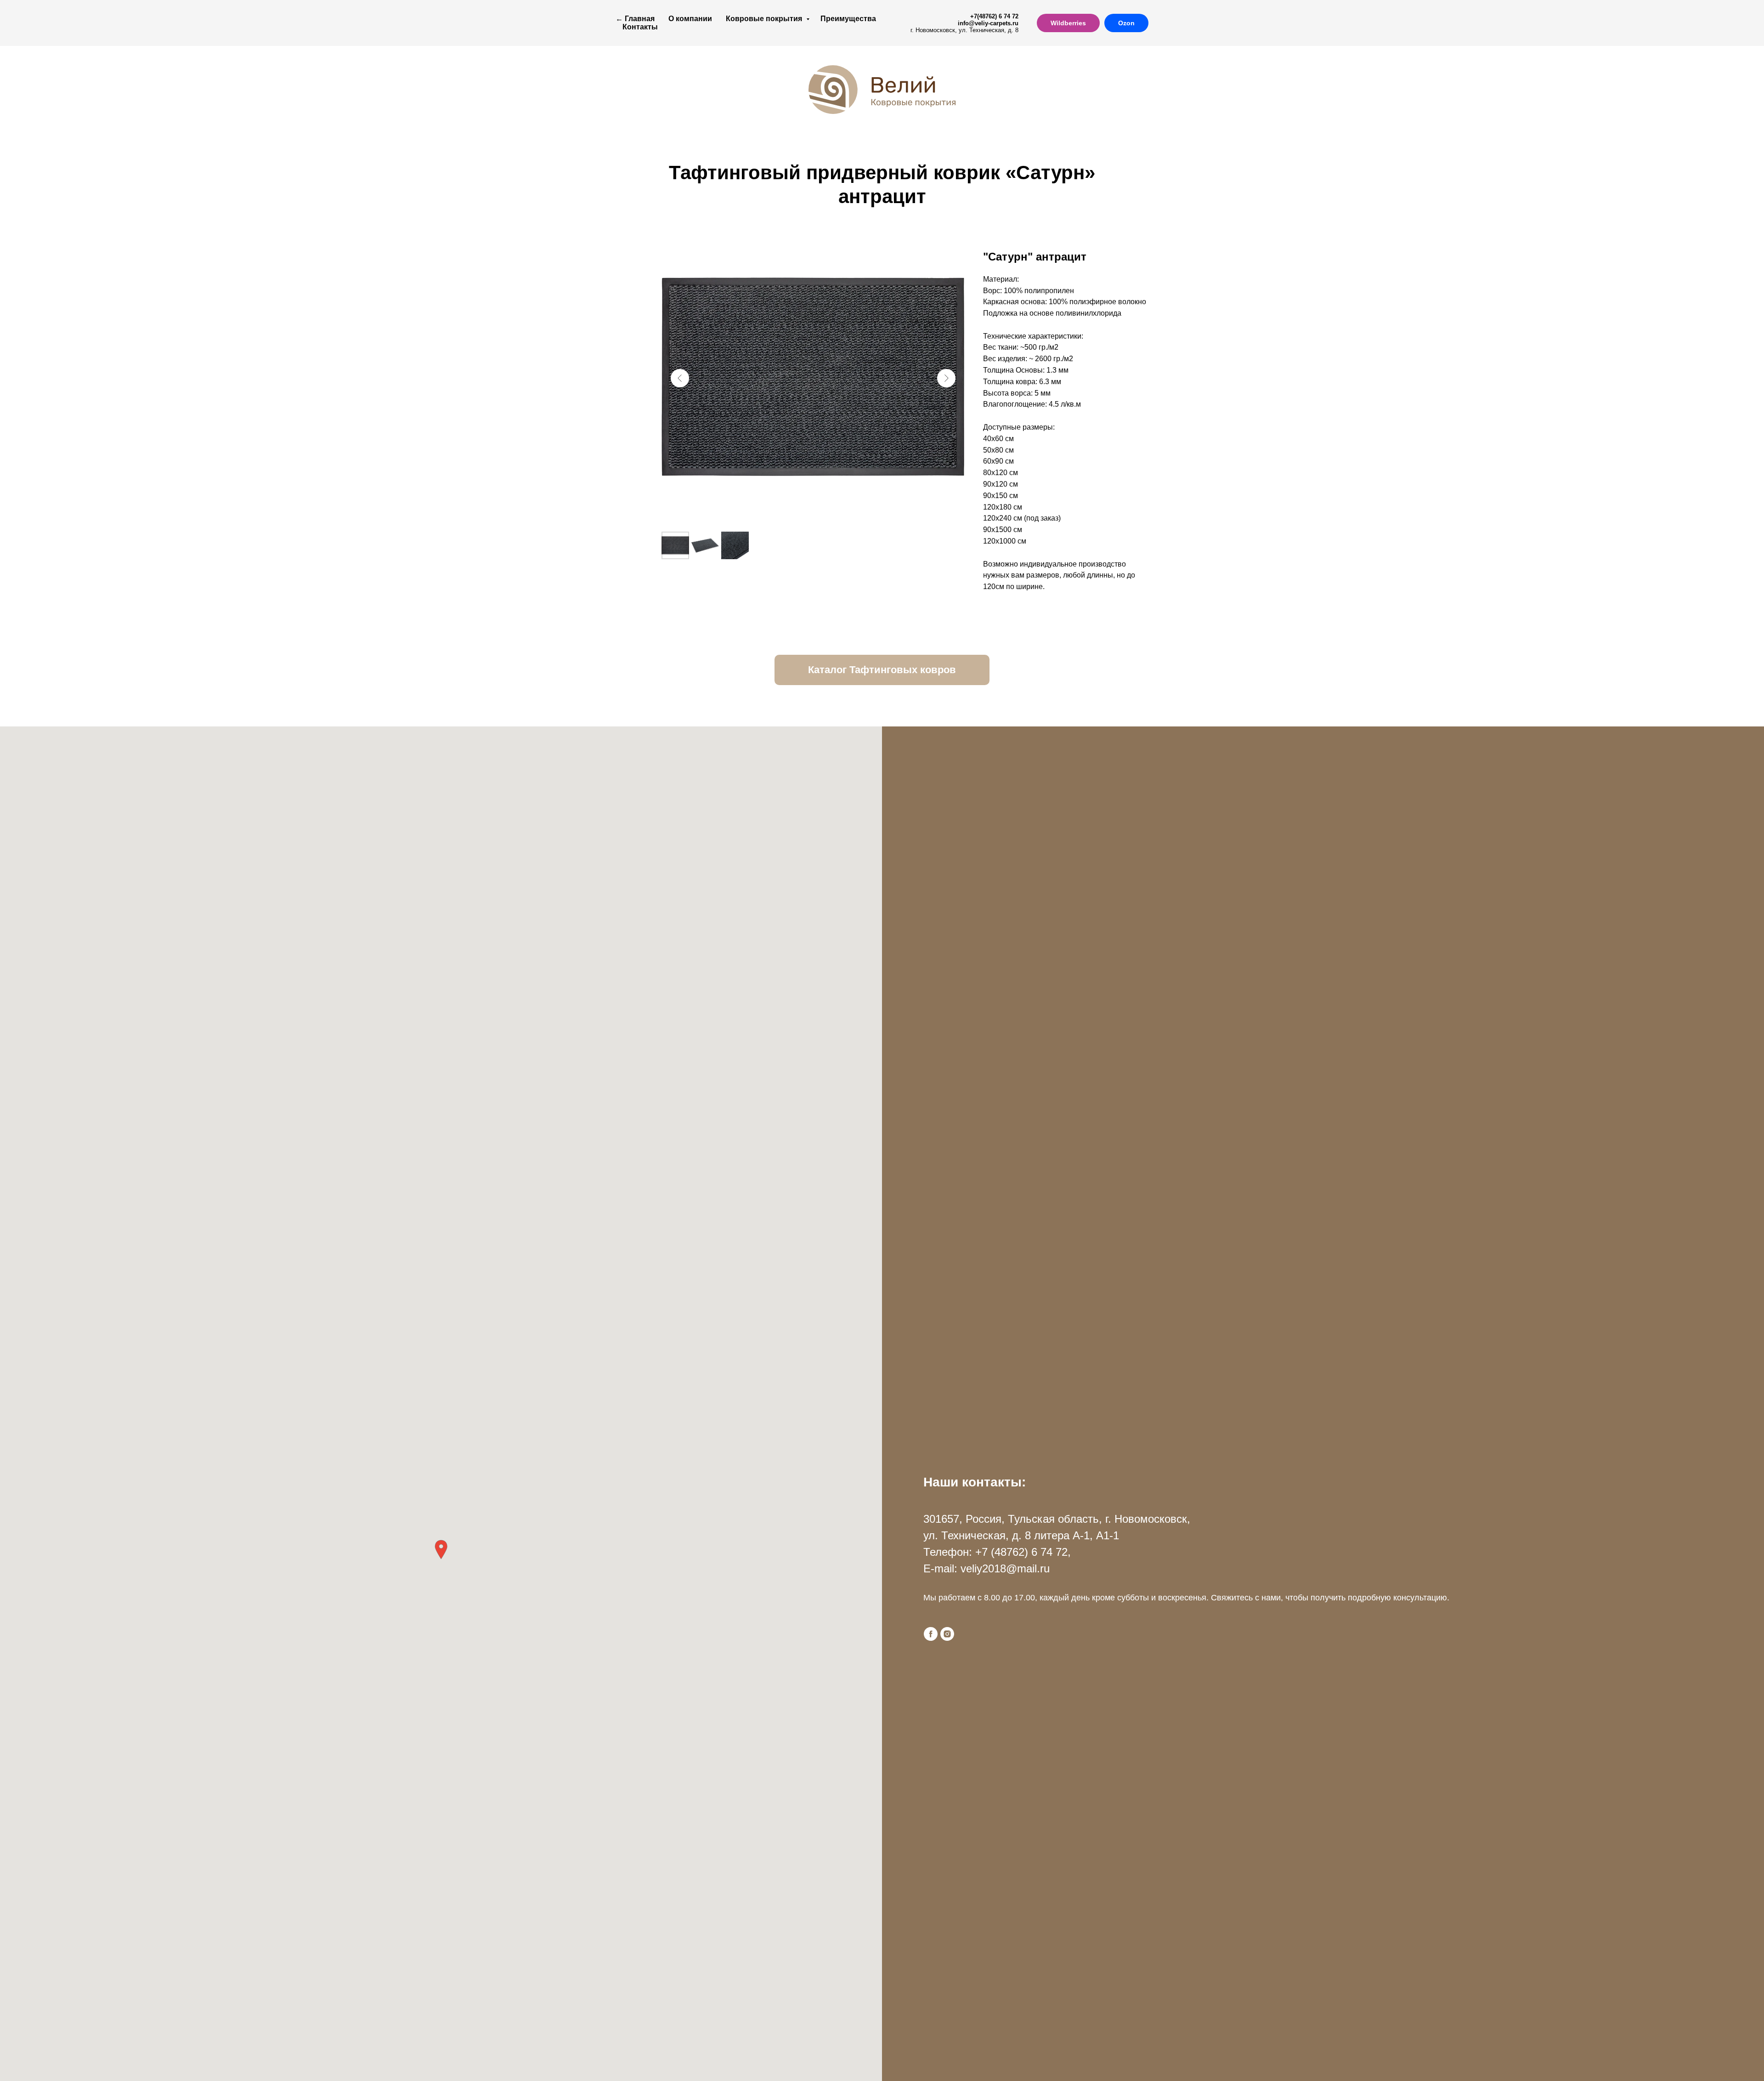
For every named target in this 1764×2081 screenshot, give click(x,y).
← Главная (635, 19)
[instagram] (947, 1634)
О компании (690, 19)
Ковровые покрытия (765, 19)
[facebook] (931, 1634)
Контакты (640, 27)
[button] (441, 1550)
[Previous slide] (680, 378)
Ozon (1126, 23)
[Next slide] (946, 378)
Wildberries (1068, 23)
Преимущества (848, 19)
